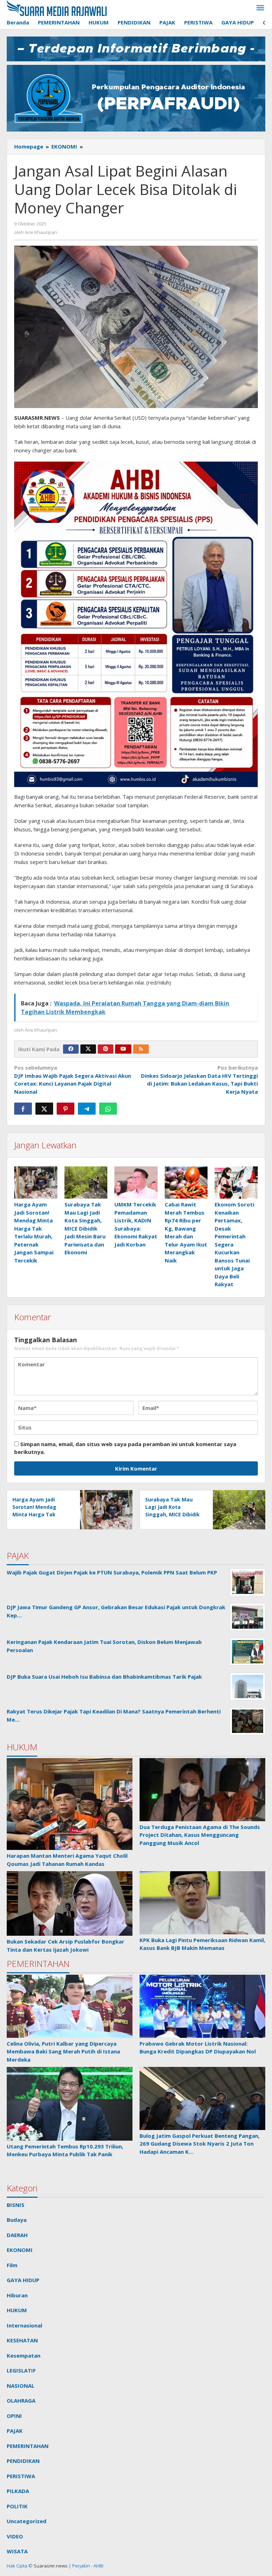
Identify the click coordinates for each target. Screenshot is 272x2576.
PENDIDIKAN (23, 2461)
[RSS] (141, 1049)
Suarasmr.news (50, 2566)
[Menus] (260, 8)
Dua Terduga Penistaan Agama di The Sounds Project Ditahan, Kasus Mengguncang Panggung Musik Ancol (200, 1835)
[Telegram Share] (87, 1109)
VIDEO (15, 2536)
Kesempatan (24, 2355)
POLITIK (17, 2506)
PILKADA (18, 2491)
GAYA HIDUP (23, 2280)
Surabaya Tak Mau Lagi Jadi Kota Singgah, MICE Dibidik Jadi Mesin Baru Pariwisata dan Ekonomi (85, 1228)
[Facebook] (71, 1049)
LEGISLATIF (21, 2370)
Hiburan (17, 2295)
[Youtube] (123, 1049)
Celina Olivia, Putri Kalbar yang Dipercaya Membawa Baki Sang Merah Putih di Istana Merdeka (63, 2051)
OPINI (14, 2416)
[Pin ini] (66, 1109)
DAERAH (17, 2235)
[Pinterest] (106, 1049)
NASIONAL (21, 2386)
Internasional (24, 2325)
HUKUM (17, 2310)
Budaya (17, 2220)
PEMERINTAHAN (28, 2446)
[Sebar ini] (23, 1109)
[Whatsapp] (108, 1109)
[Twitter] (88, 1049)
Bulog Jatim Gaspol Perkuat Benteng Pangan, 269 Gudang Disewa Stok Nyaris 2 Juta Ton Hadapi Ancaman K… (200, 2144)
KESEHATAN (22, 2340)
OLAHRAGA (21, 2401)
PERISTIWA (21, 2476)
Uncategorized (27, 2521)
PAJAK (15, 2431)
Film (12, 2265)
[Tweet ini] (44, 1109)
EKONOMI (20, 2250)
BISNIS (16, 2205)
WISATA (17, 2551)
